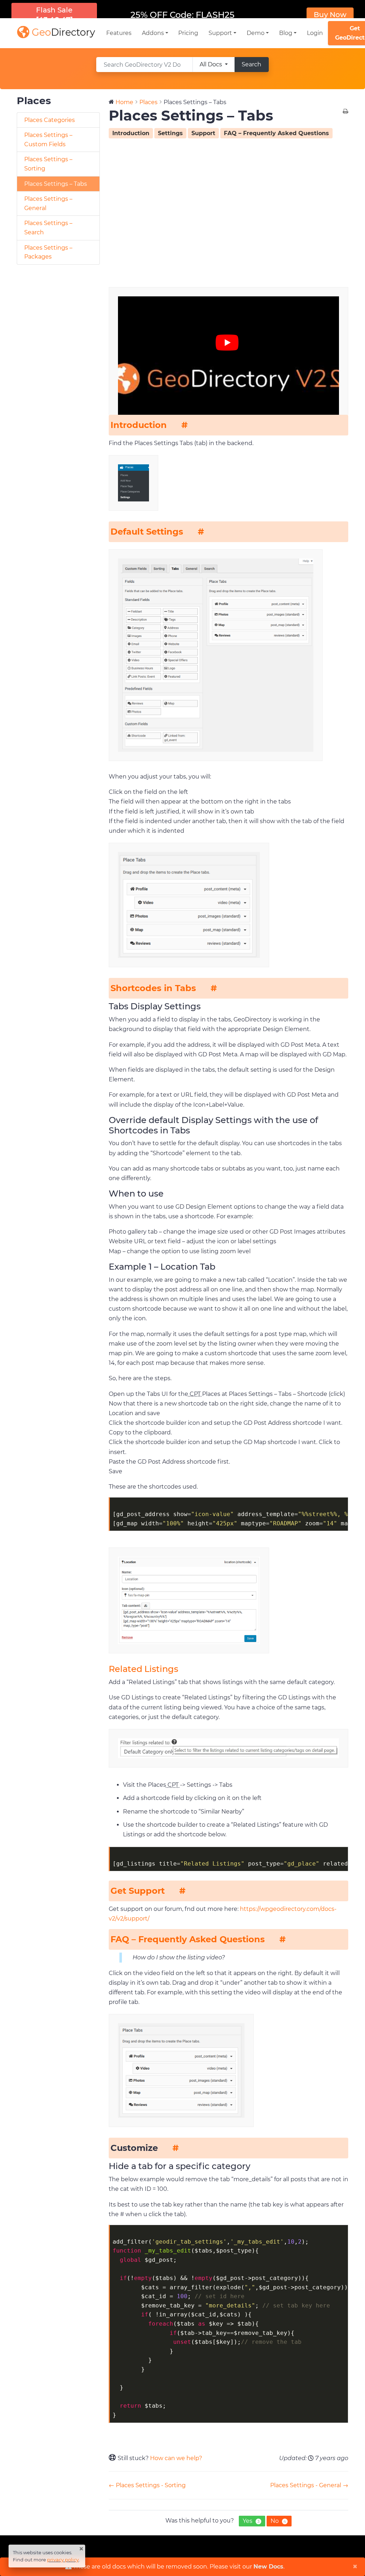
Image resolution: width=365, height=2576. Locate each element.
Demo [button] (256, 33)
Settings (170, 133)
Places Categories (50, 120)
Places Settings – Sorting (48, 164)
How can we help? (176, 2458)
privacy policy (63, 2560)
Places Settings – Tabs (56, 184)
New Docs (268, 2567)
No (278, 2521)
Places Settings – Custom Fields (48, 140)
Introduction (131, 133)
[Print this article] (346, 112)
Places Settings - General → (309, 2485)
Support (203, 133)
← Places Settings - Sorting (147, 2485)
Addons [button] (153, 33)
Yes (251, 2521)
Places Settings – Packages (48, 252)
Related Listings (143, 1669)
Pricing (188, 33)
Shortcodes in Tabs (153, 988)
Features (119, 33)
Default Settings (147, 532)
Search (251, 64)
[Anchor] (184, 425)
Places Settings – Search (48, 228)
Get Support (138, 1891)
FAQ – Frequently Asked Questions (276, 133)
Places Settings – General (48, 203)
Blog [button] (286, 33)
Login (315, 33)
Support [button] (220, 33)
